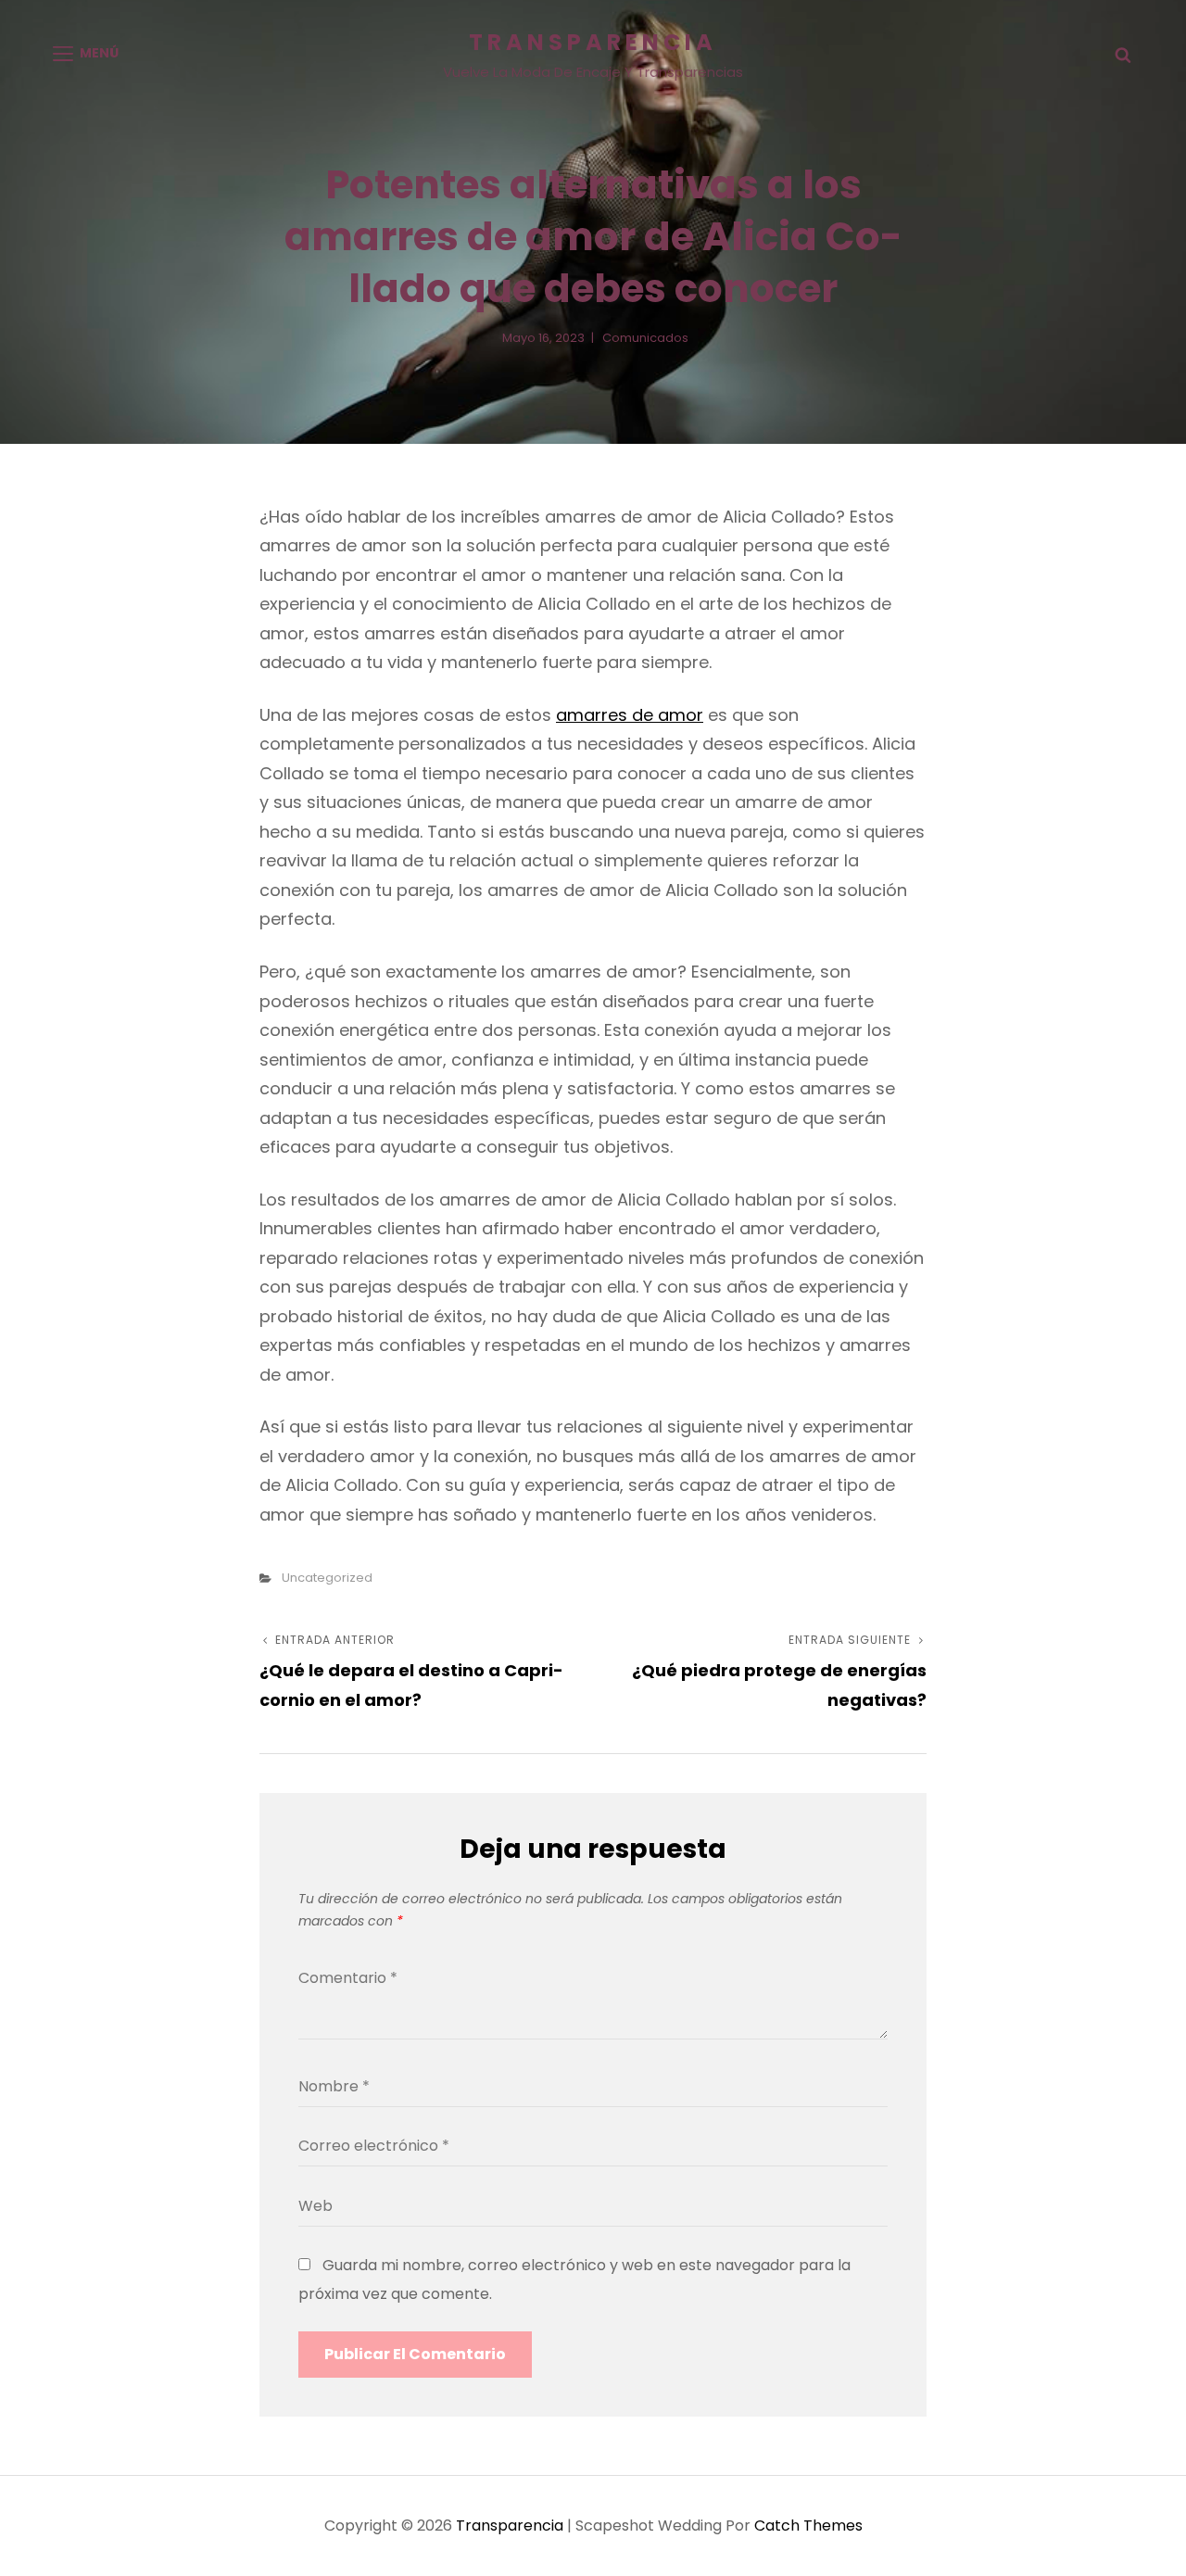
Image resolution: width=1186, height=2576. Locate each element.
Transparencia (593, 42)
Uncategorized (327, 1578)
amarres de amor (630, 715)
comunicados (645, 338)
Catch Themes (808, 2525)
